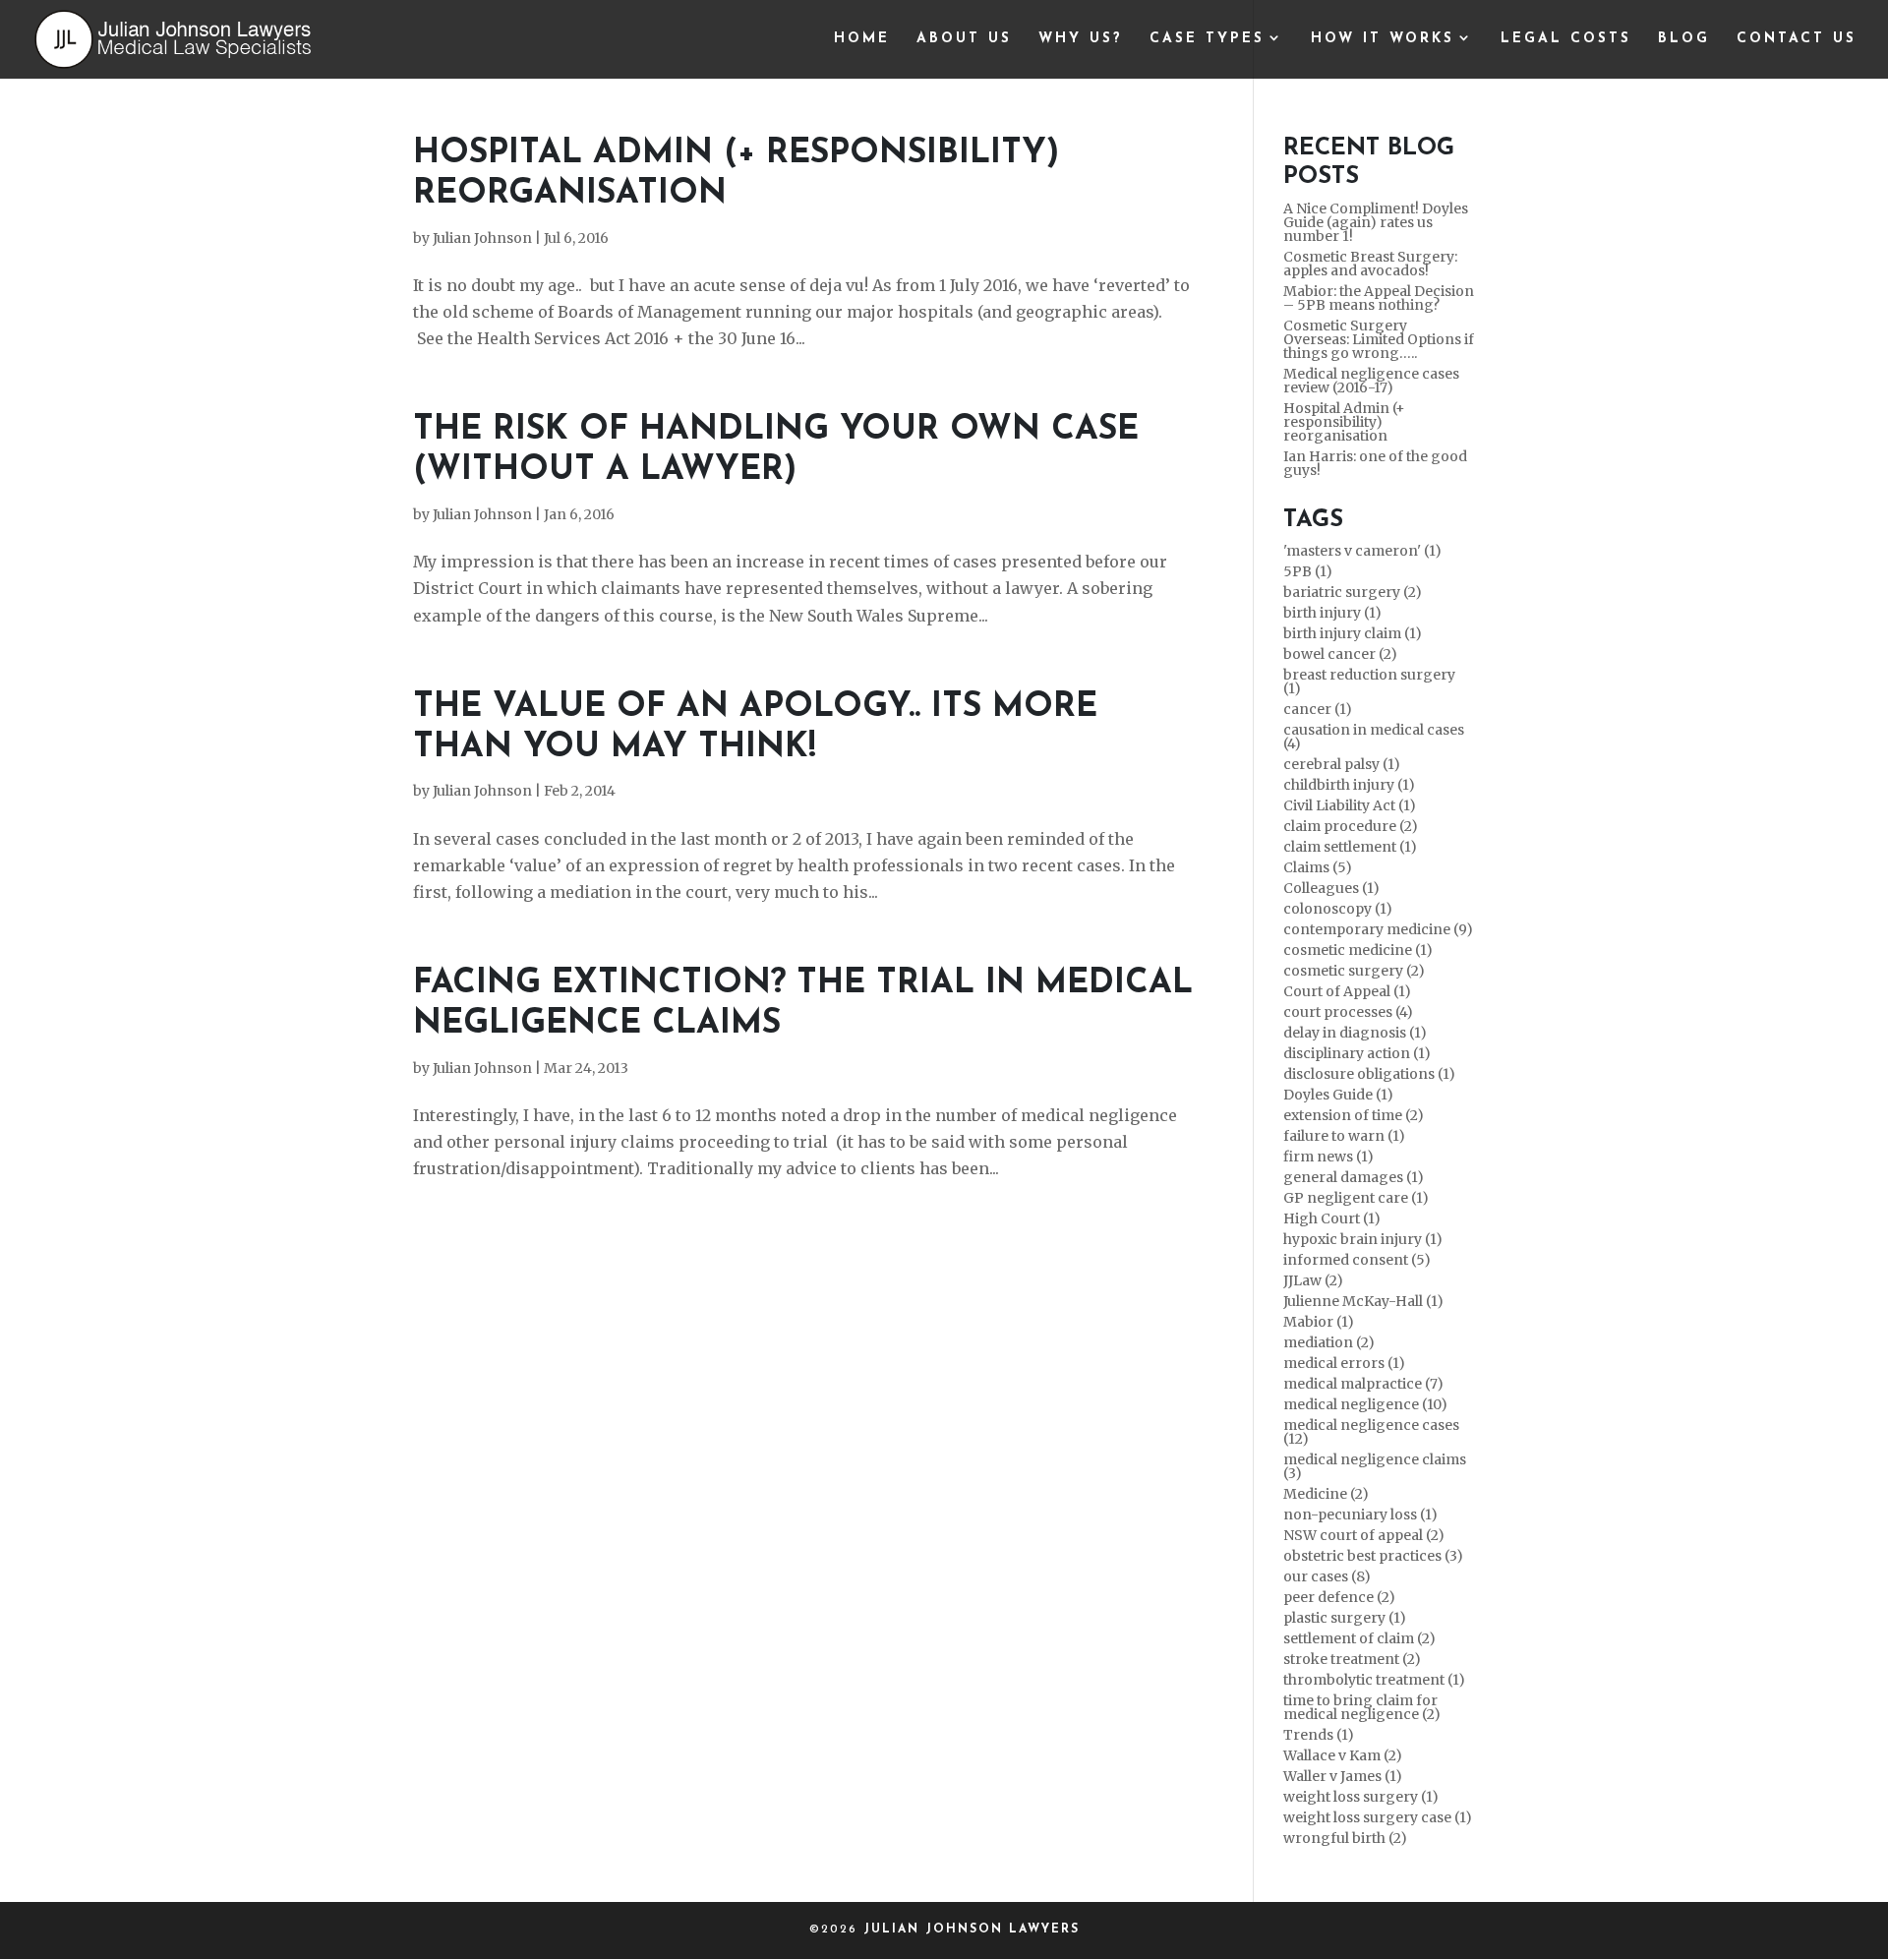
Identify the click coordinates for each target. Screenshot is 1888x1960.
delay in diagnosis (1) (1355, 1033)
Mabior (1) (1319, 1322)
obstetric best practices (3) (1373, 1556)
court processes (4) (1348, 1012)
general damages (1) (1354, 1177)
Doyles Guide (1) (1338, 1095)
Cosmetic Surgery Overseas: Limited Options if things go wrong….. (1379, 339)
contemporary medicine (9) (1378, 929)
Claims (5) (1318, 867)
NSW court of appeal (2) (1364, 1535)
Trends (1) (1319, 1735)
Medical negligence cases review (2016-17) (1371, 381)
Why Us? (1081, 39)
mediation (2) (1329, 1342)
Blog (1684, 39)
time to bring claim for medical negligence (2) (1362, 1707)
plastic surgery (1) (1345, 1618)
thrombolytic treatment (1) (1374, 1680)
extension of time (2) (1354, 1115)
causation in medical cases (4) (1374, 737)
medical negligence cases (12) (1371, 1432)
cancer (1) (1318, 709)
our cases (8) (1327, 1576)
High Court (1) (1332, 1218)
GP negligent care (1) (1356, 1198)
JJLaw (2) (1313, 1280)
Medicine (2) (1326, 1494)
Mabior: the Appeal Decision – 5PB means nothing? (1379, 298)
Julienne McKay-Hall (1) (1363, 1301)
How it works (1383, 39)
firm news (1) (1328, 1157)
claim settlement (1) (1350, 847)
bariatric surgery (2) (1353, 592)
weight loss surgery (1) (1361, 1797)
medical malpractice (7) (1363, 1384)
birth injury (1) (1332, 613)
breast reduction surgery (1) (1369, 682)
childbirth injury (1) (1349, 785)
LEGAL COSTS (1566, 39)
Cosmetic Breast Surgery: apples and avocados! (1370, 264)
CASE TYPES (1207, 39)
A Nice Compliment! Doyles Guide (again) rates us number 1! (1376, 222)
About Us (964, 39)
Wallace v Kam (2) (1343, 1755)
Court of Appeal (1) (1347, 991)
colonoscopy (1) (1338, 909)
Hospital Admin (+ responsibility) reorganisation (1344, 422)
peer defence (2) (1339, 1597)
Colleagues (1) (1331, 888)
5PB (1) (1308, 571)
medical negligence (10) (1365, 1404)
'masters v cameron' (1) (1362, 551)
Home (862, 39)
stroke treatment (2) (1352, 1659)
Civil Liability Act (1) (1350, 805)
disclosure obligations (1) (1369, 1074)
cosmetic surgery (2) (1354, 971)
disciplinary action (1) (1357, 1053)
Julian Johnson (482, 238)
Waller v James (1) (1343, 1776)
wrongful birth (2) (1345, 1838)
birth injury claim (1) (1353, 633)
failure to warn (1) (1344, 1136)
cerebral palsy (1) (1342, 764)
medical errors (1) (1344, 1363)
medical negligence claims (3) (1375, 1466)
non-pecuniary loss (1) (1360, 1515)
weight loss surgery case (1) (1378, 1817)
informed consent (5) (1357, 1260)
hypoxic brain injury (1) (1363, 1239)
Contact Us (1797, 39)
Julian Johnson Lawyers (972, 1930)
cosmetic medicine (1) (1358, 950)
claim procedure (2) (1351, 826)
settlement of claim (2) (1359, 1638)
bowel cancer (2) (1340, 654)
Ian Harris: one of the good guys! (1375, 463)
